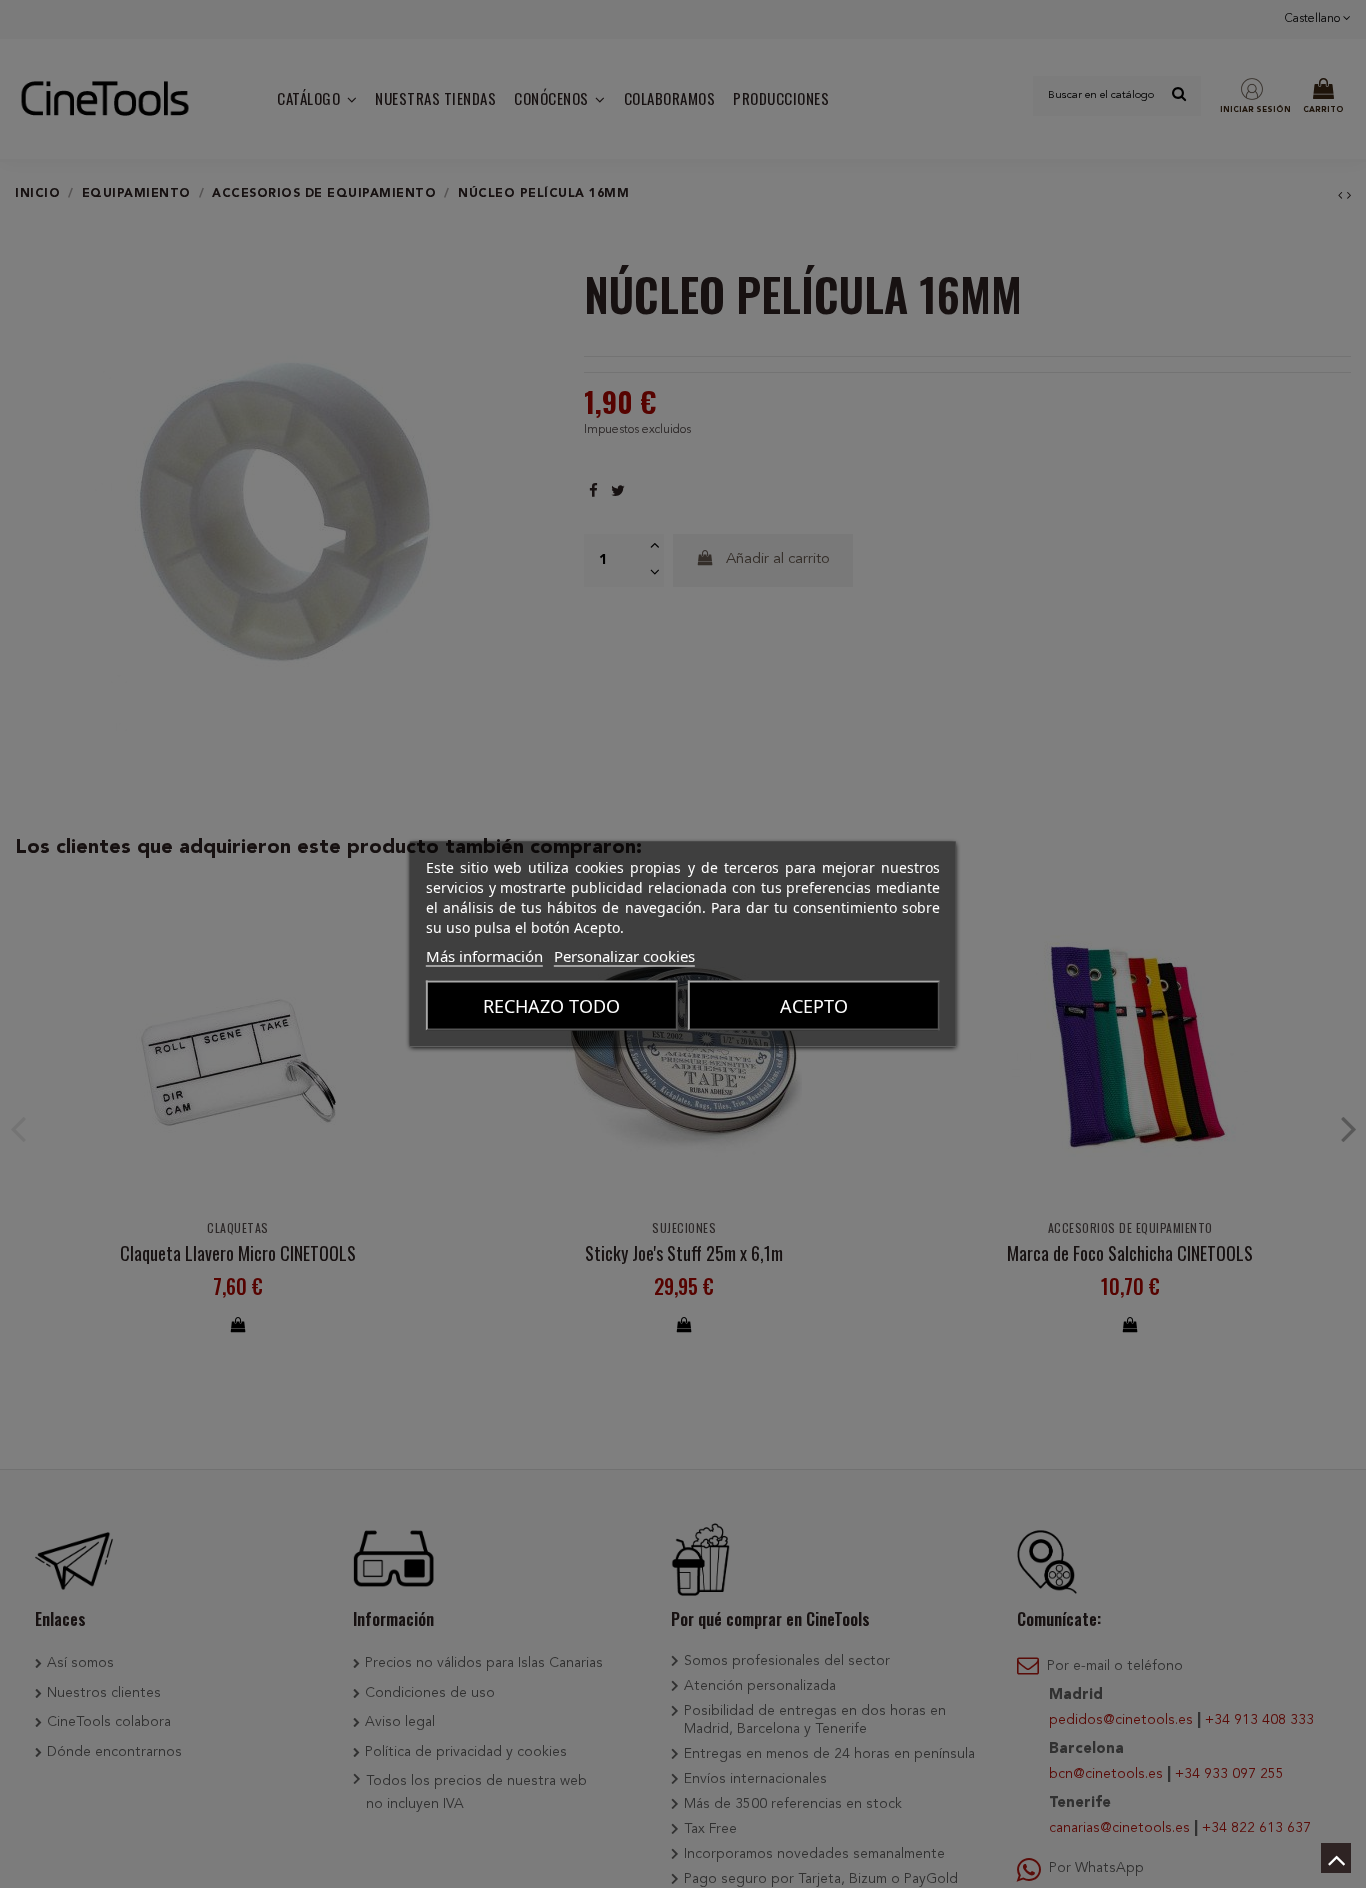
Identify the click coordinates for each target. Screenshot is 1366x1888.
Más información (484, 956)
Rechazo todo (551, 1006)
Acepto (814, 1006)
